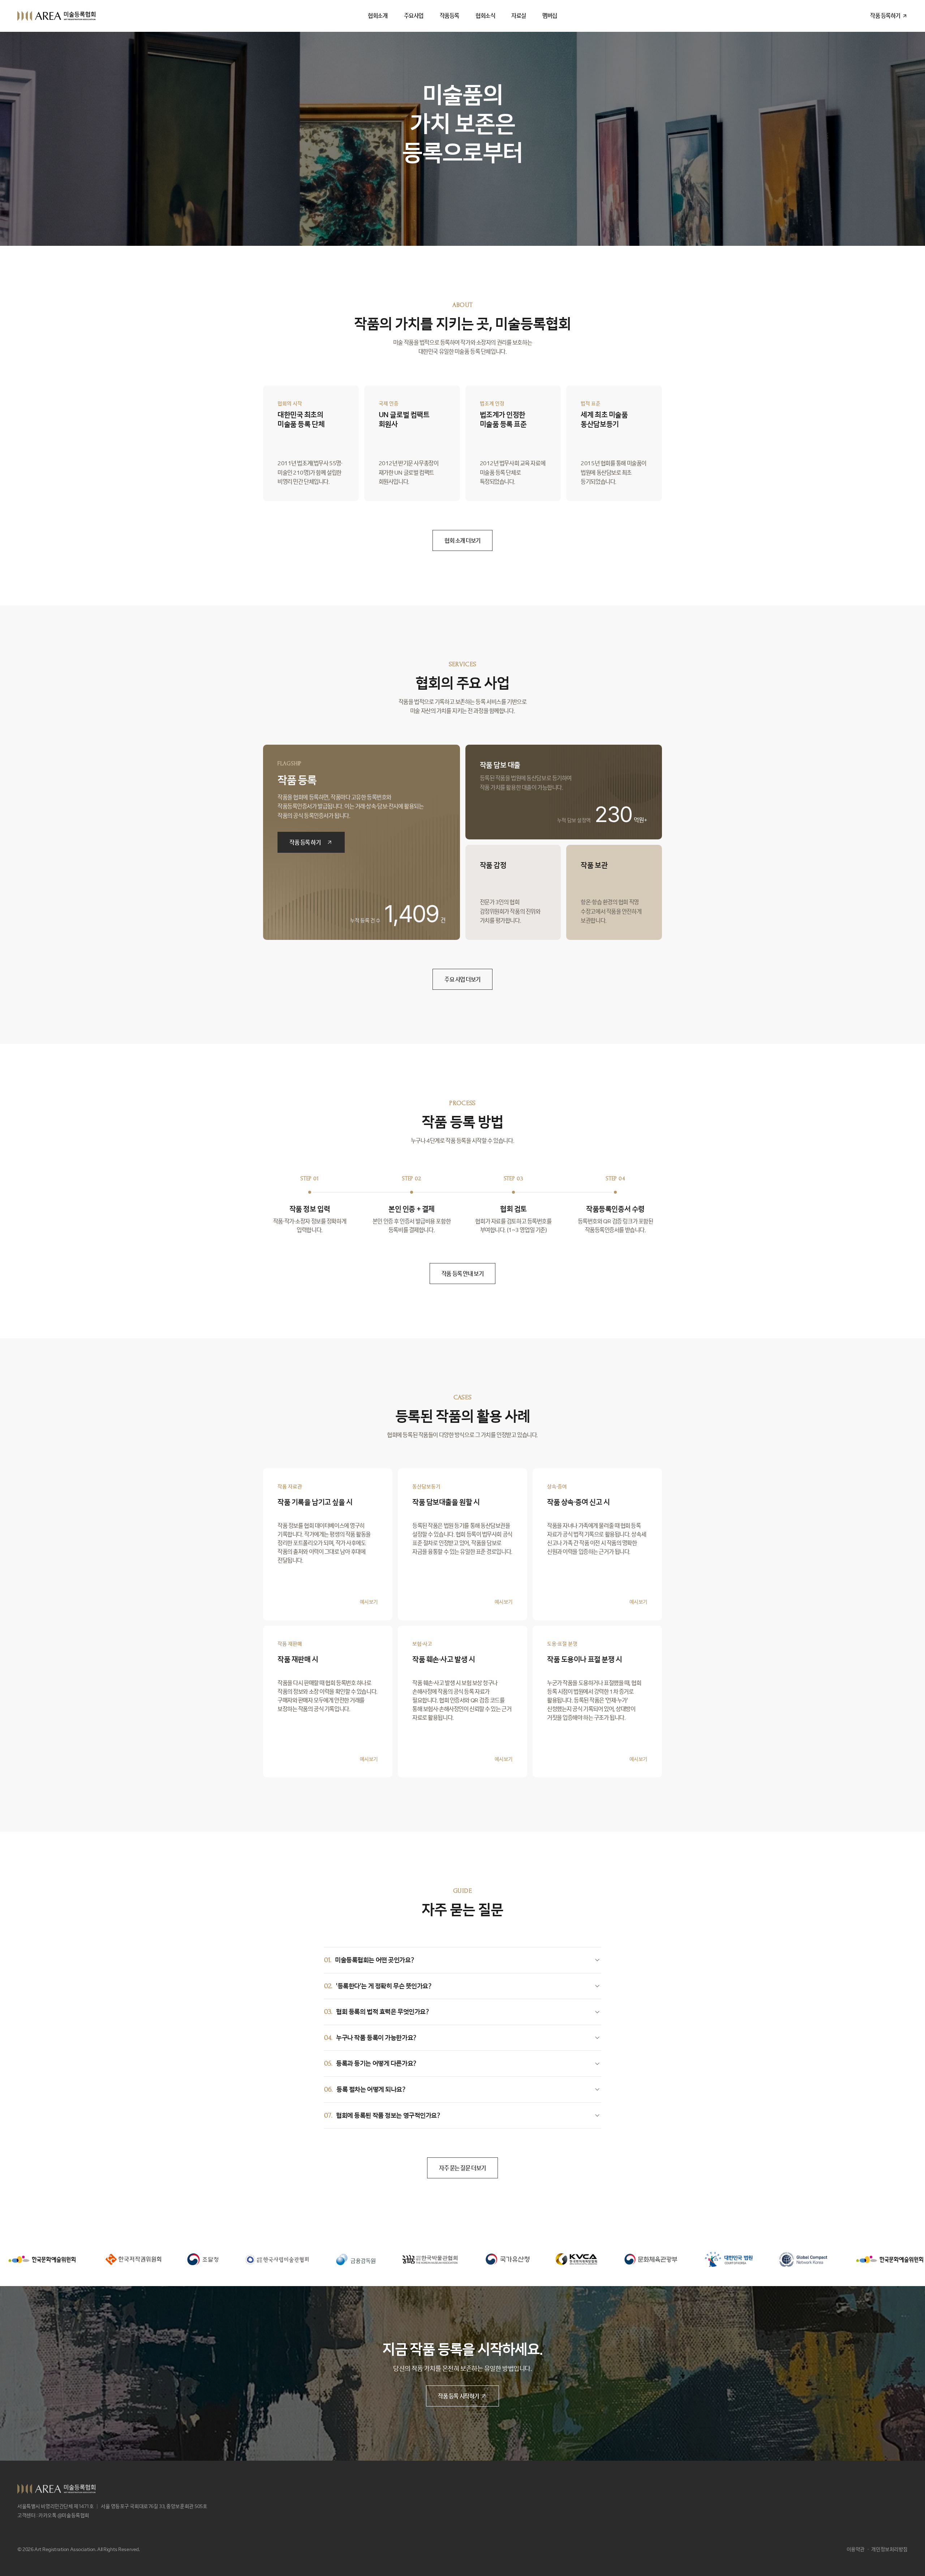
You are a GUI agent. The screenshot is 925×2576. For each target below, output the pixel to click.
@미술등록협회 (73, 2515)
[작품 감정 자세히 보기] (513, 892)
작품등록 (449, 16)
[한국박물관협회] (247, 2259)
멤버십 (550, 16)
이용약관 (856, 2549)
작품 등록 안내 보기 (462, 1274)
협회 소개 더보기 (462, 540)
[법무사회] (173, 2260)
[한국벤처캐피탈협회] (393, 2259)
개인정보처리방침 (889, 2549)
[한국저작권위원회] (798, 2260)
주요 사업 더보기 (462, 979)
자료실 (519, 16)
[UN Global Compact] (620, 2260)
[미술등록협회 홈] (56, 16)
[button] (328, 1544)
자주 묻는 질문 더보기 (462, 2168)
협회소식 (485, 16)
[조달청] (20, 2260)
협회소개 (378, 16)
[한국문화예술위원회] (707, 2259)
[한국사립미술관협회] (94, 2259)
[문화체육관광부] (468, 2259)
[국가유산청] (325, 2259)
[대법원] (546, 2259)
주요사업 (414, 16)
